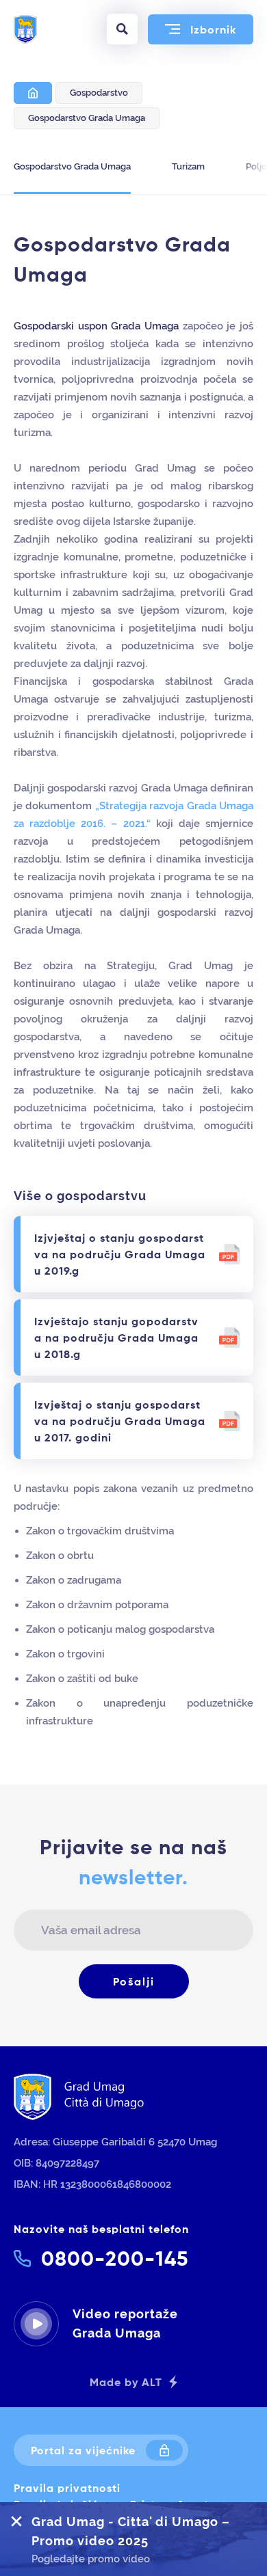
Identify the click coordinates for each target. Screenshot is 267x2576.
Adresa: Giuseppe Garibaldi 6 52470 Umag (115, 2142)
